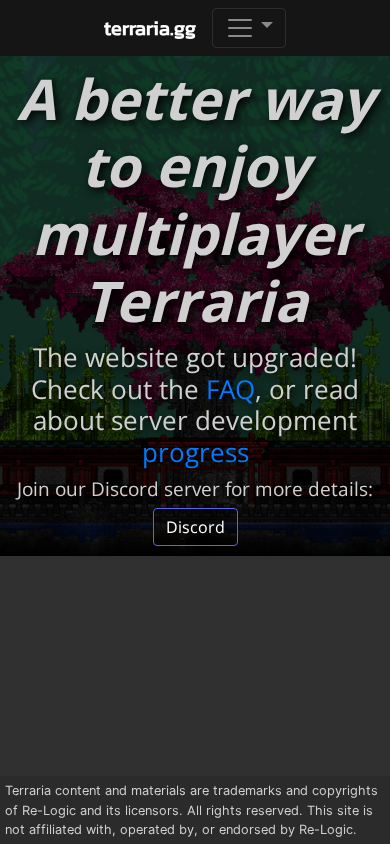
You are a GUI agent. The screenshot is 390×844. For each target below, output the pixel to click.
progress (195, 452)
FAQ (230, 389)
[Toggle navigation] (248, 28)
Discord (195, 527)
